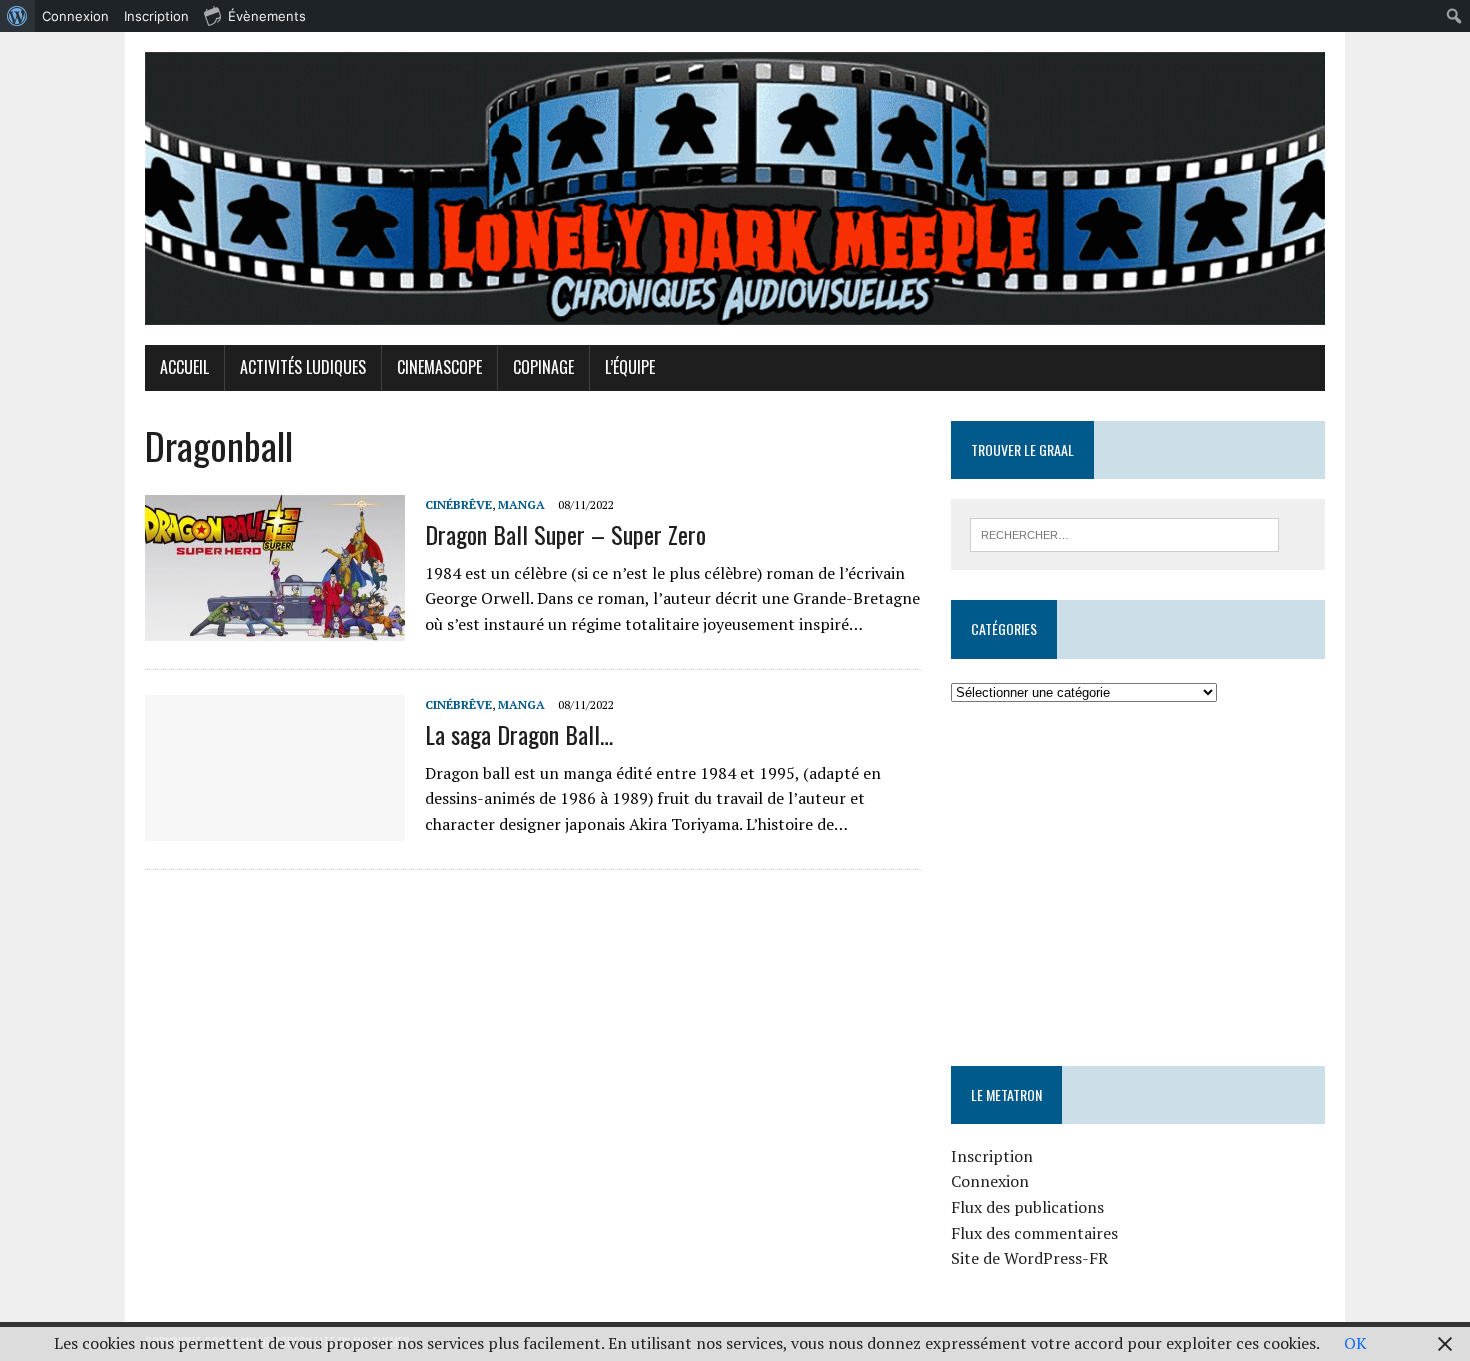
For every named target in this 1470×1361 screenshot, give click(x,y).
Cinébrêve (458, 504)
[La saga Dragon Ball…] (275, 828)
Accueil (184, 367)
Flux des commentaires (1034, 1233)
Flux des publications (1027, 1207)
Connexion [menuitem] (75, 16)
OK (1355, 1343)
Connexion (990, 1181)
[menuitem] (17, 16)
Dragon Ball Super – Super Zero (565, 534)
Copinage (543, 367)
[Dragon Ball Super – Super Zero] (275, 628)
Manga (521, 504)
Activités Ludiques (303, 367)
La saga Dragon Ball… (519, 734)
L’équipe (630, 367)
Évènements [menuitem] (267, 16)
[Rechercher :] (1124, 533)
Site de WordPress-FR (1029, 1258)
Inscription (992, 1156)
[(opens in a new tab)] (1077, 765)
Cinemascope (439, 367)
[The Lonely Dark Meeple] (735, 188)
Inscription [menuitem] (156, 16)
